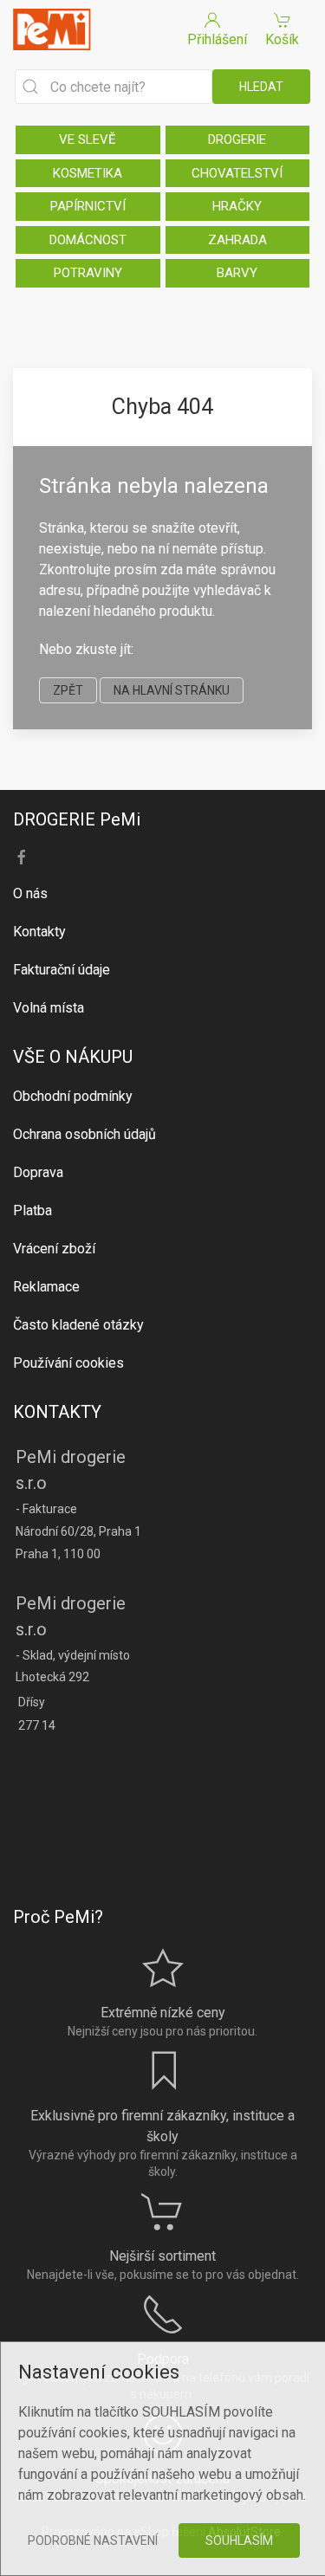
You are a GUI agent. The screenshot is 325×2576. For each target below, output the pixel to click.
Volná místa (49, 1008)
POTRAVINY (88, 273)
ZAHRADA (237, 240)
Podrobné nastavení (93, 2540)
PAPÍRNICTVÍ (88, 206)
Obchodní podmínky (73, 1096)
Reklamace (46, 1287)
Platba (32, 1210)
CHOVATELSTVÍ (237, 173)
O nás (30, 893)
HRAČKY (237, 206)
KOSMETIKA (88, 173)
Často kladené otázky (78, 1325)
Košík (282, 39)
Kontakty (39, 932)
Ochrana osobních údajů (84, 1134)
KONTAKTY (57, 1412)
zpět (68, 690)
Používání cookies (68, 1363)
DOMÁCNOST (88, 240)
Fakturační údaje (62, 970)
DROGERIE (237, 139)
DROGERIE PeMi (77, 819)
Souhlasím (239, 2540)
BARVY (237, 273)
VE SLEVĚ (88, 139)
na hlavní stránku (172, 690)
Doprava (38, 1172)
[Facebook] (22, 858)
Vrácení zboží (54, 1249)
